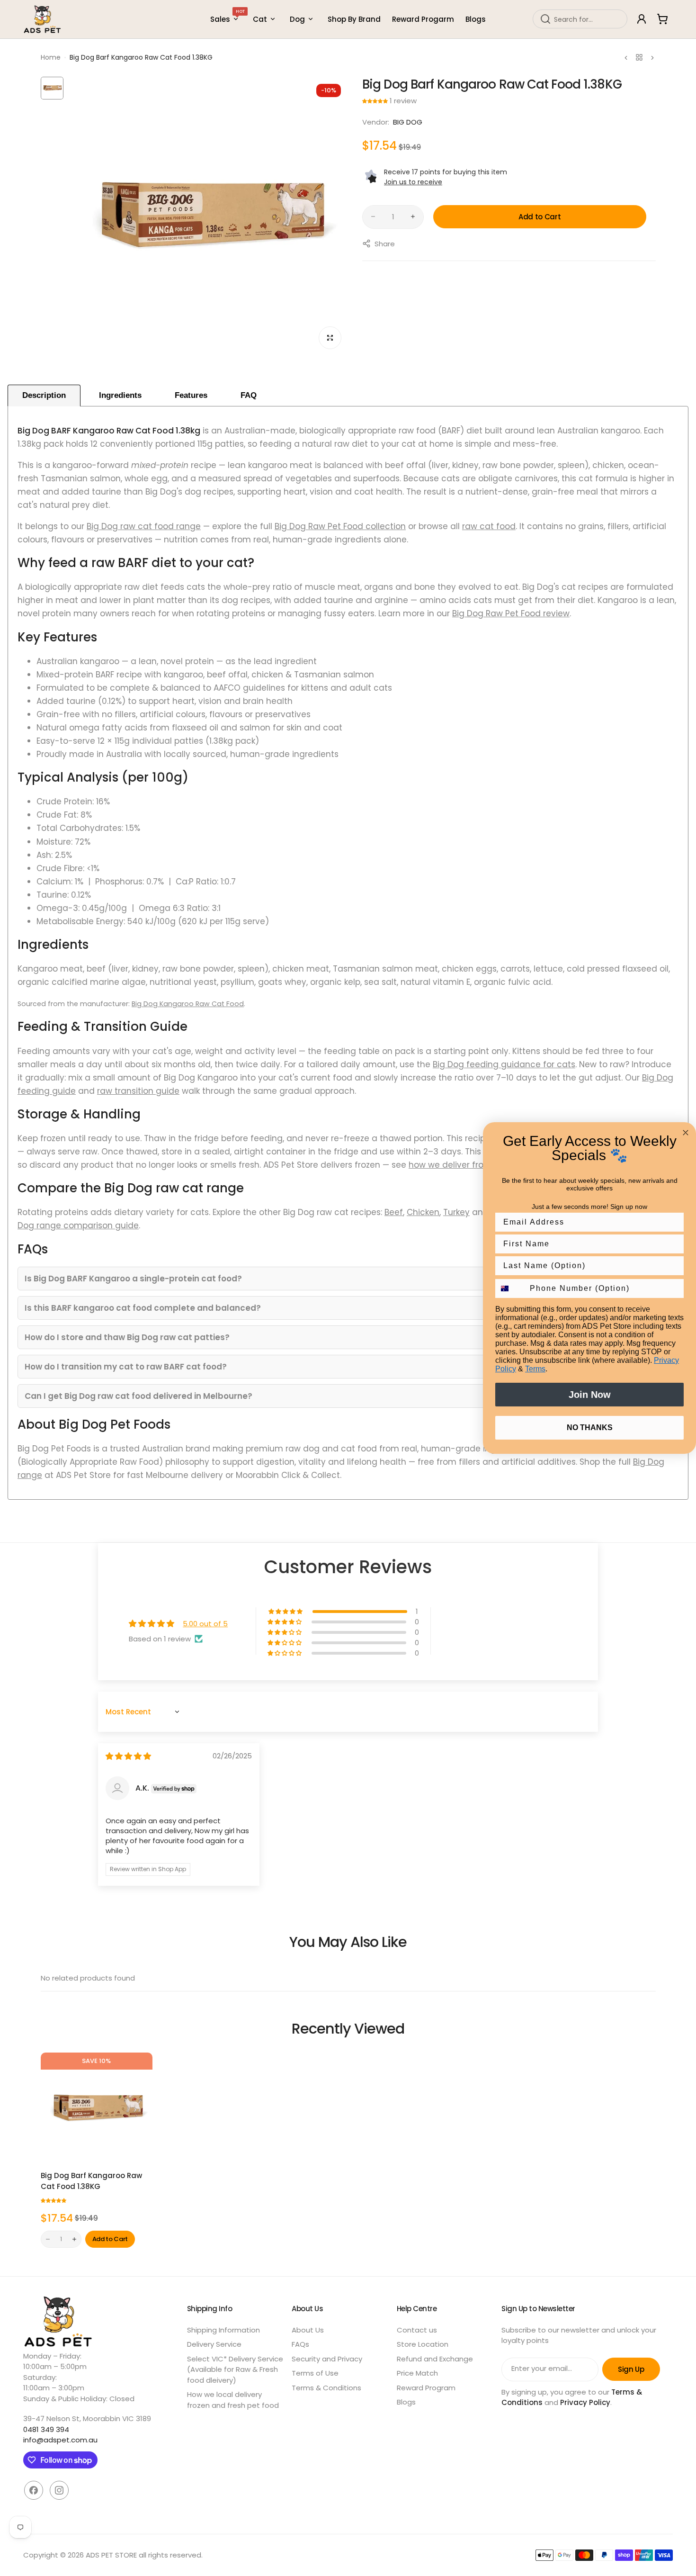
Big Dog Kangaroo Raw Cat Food (188, 1004)
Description (44, 395)
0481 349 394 (46, 2429)
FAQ (249, 395)
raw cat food (489, 526)
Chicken (423, 1212)
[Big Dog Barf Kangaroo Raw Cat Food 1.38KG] (97, 2108)
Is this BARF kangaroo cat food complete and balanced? (143, 1308)
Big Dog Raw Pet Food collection (340, 526)
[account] (642, 19)
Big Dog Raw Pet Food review (511, 613)
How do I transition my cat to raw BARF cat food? (126, 1367)
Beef (394, 1212)
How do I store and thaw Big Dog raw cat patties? (127, 1337)
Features (191, 395)
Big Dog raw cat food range (144, 526)
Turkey (456, 1212)
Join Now (590, 1395)
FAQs (300, 2344)
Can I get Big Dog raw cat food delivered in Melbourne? (138, 1396)
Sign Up (631, 2369)
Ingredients (120, 395)
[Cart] (662, 19)
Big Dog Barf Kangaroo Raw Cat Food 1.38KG (91, 2181)
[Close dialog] (686, 1133)
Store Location (423, 2344)
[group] (209, 216)
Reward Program (426, 2388)
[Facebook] (34, 2490)
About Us (308, 2330)
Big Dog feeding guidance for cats (504, 1064)
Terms (535, 1369)
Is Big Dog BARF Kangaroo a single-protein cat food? (133, 1279)
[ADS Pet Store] (43, 19)
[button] (376, 101)
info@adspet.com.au (60, 2440)
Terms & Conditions (326, 2388)
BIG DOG (408, 122)
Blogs (406, 2402)
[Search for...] (545, 19)
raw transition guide (138, 1091)
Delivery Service (214, 2344)
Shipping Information (223, 2330)
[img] (128, 1756)
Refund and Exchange (435, 2359)
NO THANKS (590, 1428)
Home (51, 57)
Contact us (417, 2330)
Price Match (417, 2373)
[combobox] (580, 19)
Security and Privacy (327, 2359)
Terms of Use (315, 2373)
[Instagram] (59, 2490)
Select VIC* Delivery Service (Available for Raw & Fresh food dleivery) (235, 2369)
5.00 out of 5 (205, 1624)
